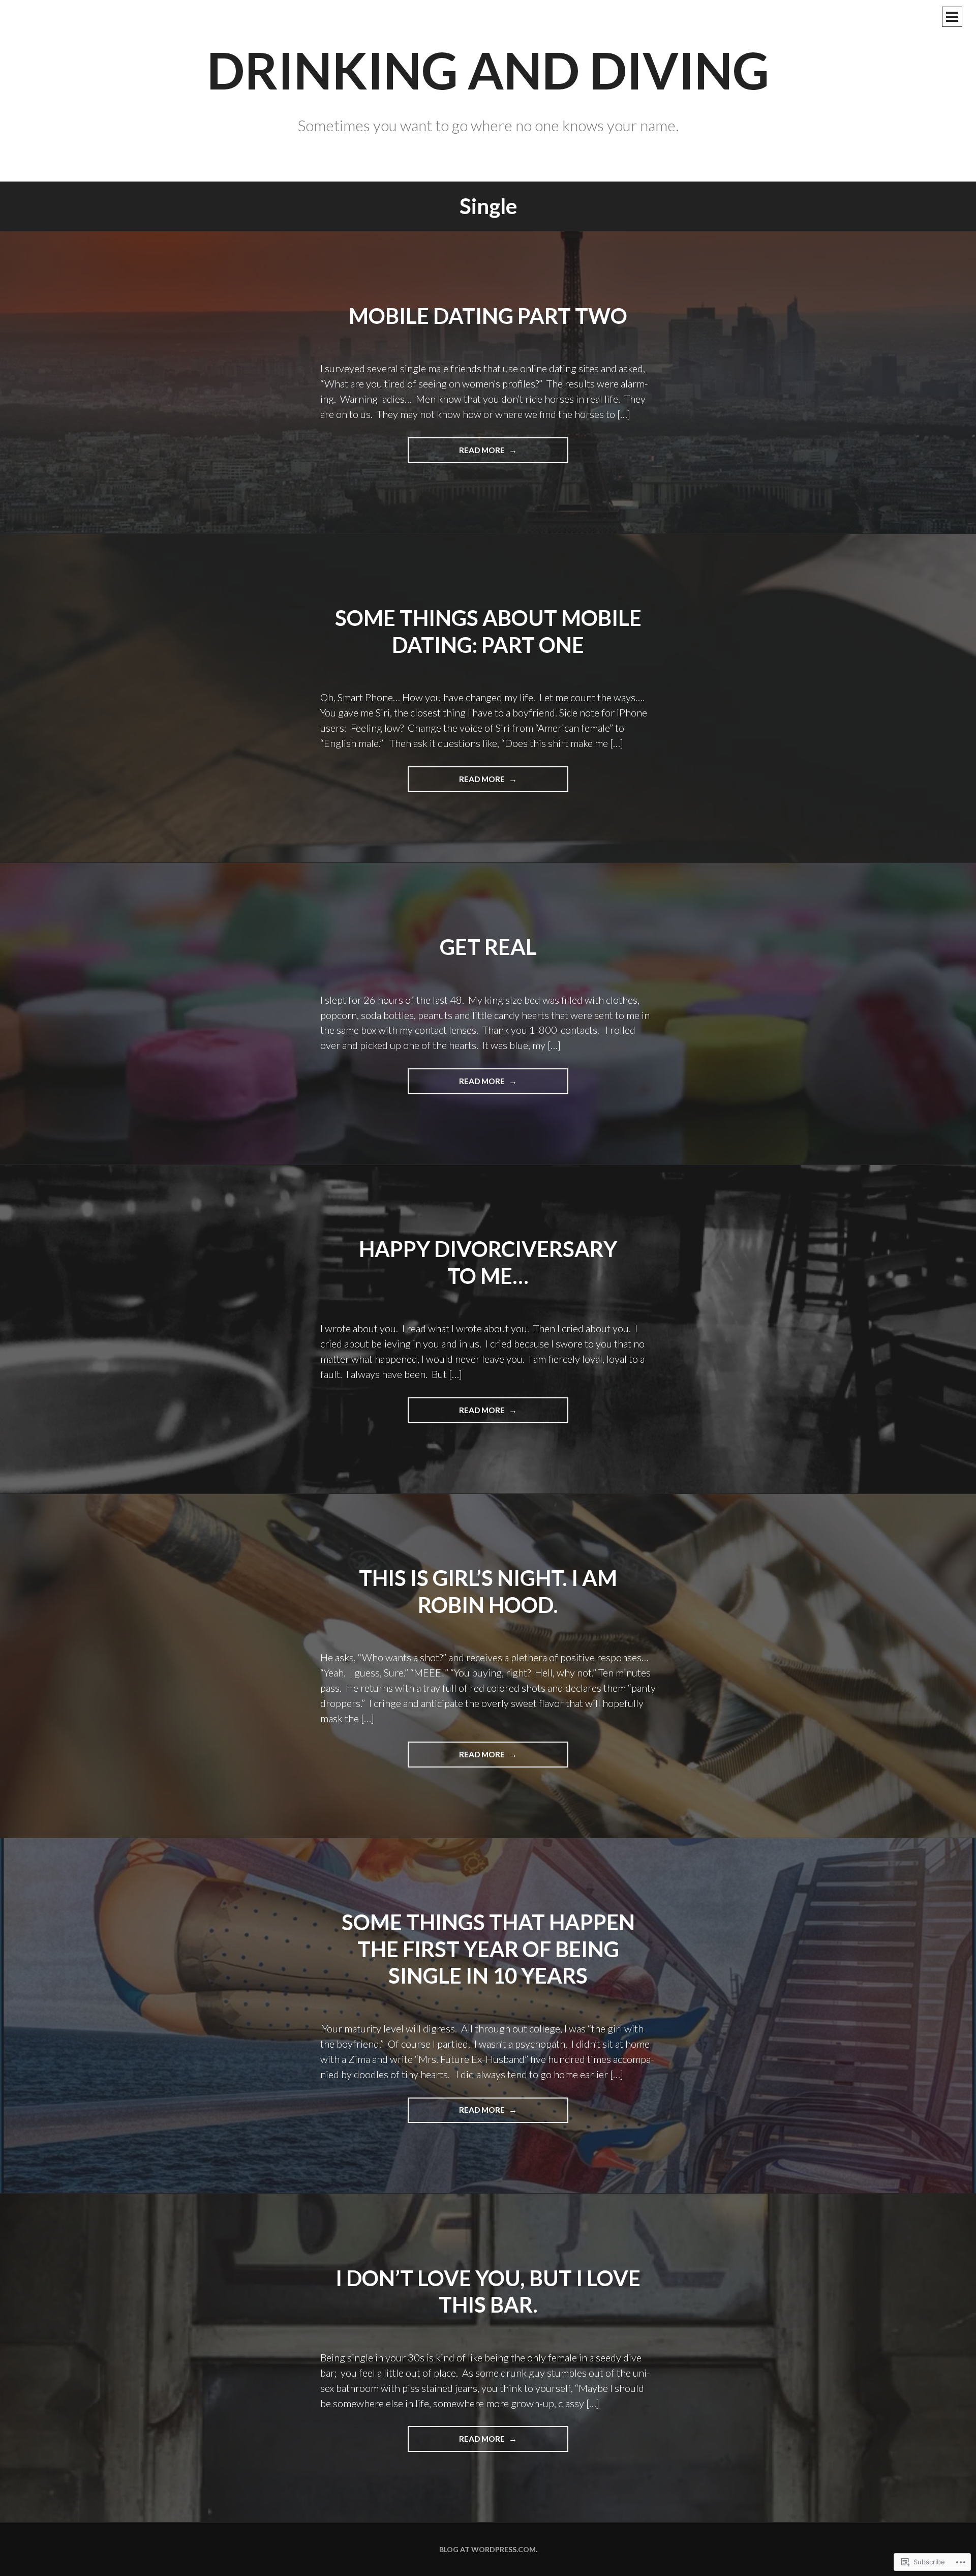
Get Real (488, 947)
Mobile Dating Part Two (488, 316)
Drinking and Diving (488, 70)
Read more (457, 454)
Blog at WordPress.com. (488, 2549)
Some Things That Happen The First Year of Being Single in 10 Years (488, 1949)
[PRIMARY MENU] (952, 17)
